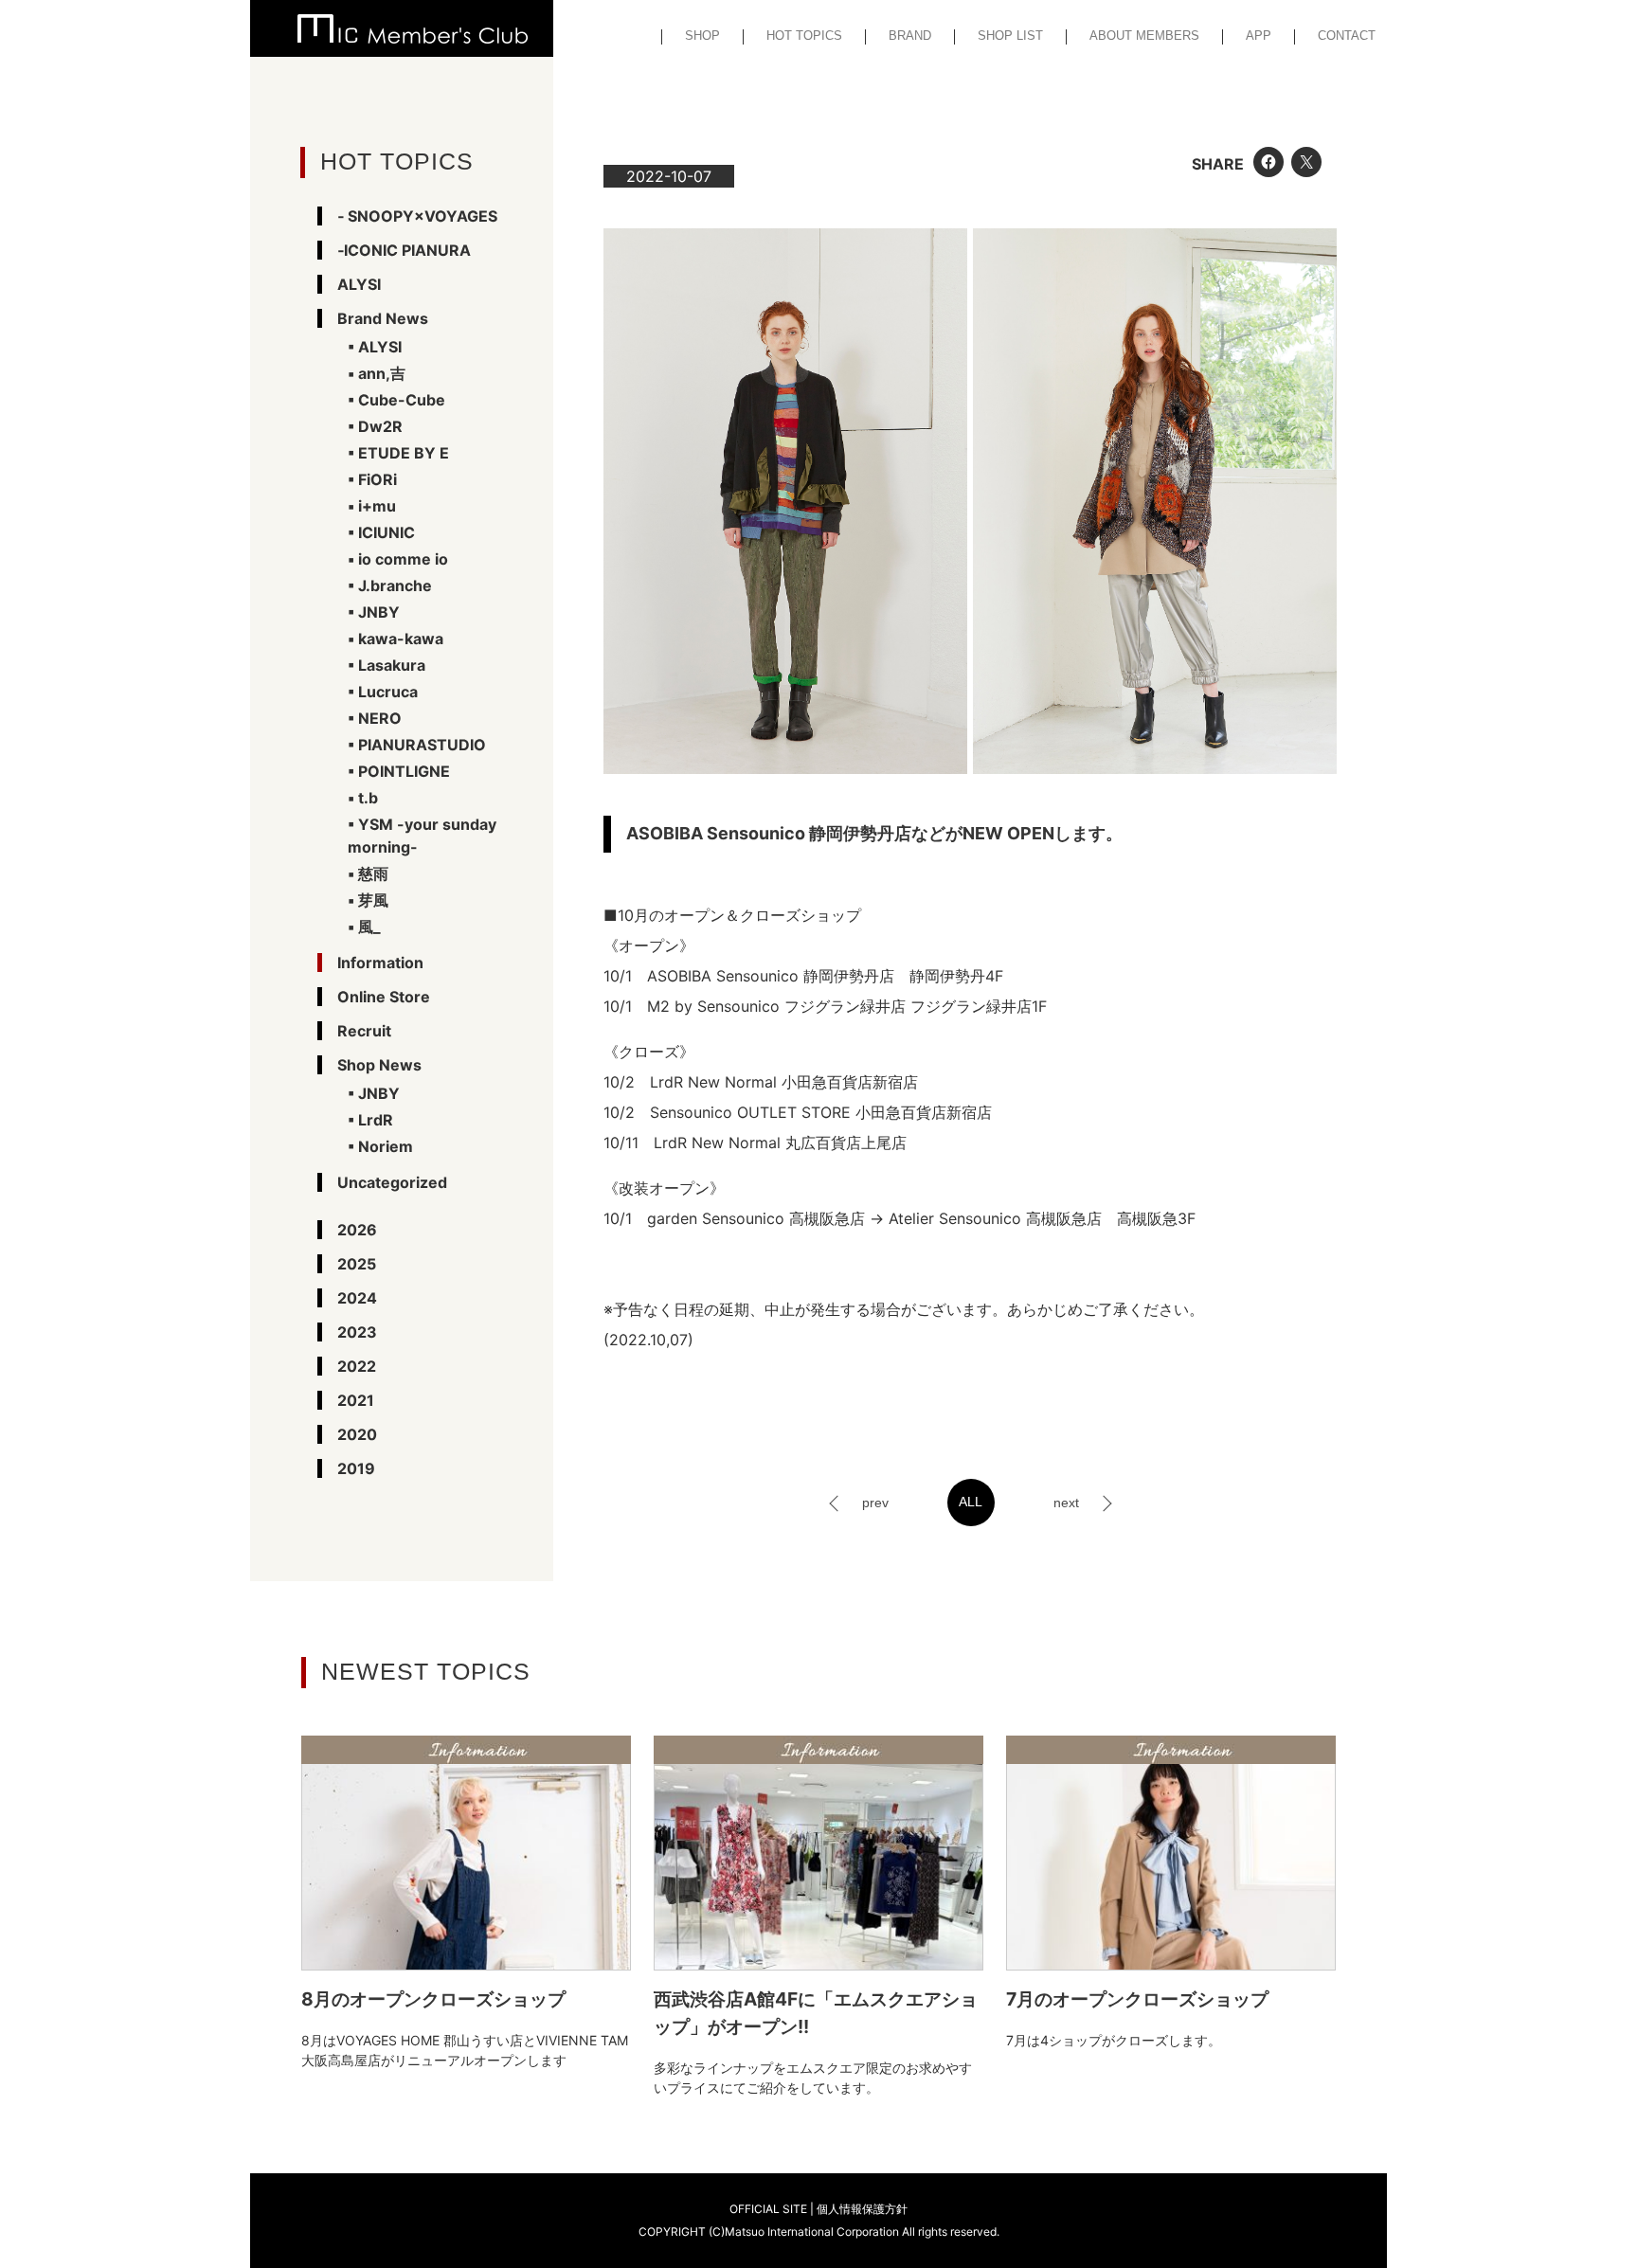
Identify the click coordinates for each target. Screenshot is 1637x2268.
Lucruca (388, 692)
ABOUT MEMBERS (1144, 36)
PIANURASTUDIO (422, 745)
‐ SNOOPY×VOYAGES (417, 216)
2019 (356, 1468)
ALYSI (359, 284)
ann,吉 (382, 373)
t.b (368, 798)
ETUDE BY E (404, 453)
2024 (357, 1298)
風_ (369, 927)
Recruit (364, 1031)
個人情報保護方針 (862, 2209)
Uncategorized (392, 1182)
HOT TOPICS (804, 36)
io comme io (403, 559)
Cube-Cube (402, 400)
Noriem (386, 1146)
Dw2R (380, 426)
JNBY (379, 612)
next (1066, 1503)
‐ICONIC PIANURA (404, 250)
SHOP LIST (1010, 36)
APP (1259, 36)
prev (875, 1503)
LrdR (376, 1120)
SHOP (702, 36)
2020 (357, 1434)
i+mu (377, 506)
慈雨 (373, 873)
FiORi (378, 479)
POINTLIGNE (404, 771)
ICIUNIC (387, 532)
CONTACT (1347, 36)
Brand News (383, 318)
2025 (357, 1264)
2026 (357, 1230)
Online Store (384, 997)
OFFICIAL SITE (768, 2209)
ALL (971, 1502)
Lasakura (392, 665)
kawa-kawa (401, 639)
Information (380, 963)
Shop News (379, 1065)
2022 (357, 1366)
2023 (357, 1332)
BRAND (910, 36)
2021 (356, 1400)
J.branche (395, 585)
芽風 (373, 900)
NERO (380, 718)
